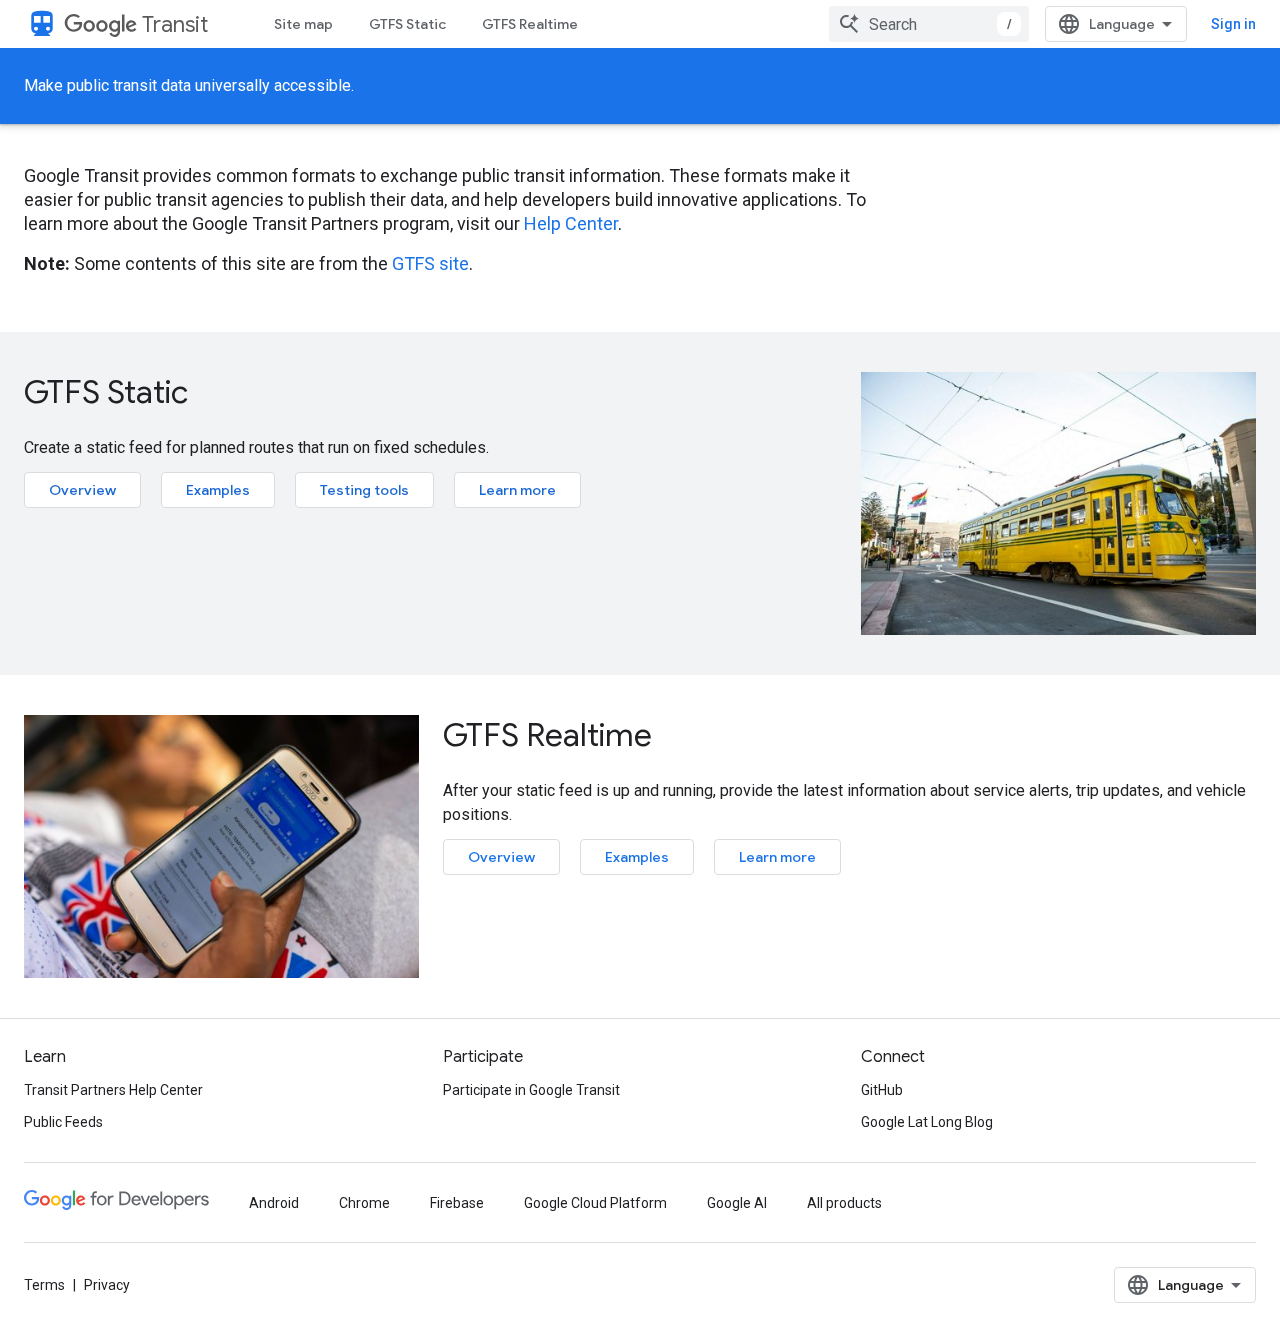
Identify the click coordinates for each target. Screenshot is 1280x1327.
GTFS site (430, 263)
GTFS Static (407, 24)
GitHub (882, 1090)
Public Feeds (63, 1122)
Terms (44, 1285)
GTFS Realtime (530, 24)
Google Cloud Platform (595, 1203)
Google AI (737, 1203)
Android (274, 1203)
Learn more (517, 490)
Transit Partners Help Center (113, 1090)
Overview (82, 490)
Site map (303, 24)
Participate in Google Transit (531, 1090)
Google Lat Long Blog (927, 1122)
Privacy (107, 1285)
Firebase (457, 1203)
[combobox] (929, 24)
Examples (218, 490)
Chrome (364, 1203)
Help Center (571, 223)
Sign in (1233, 24)
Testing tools (364, 490)
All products (844, 1203)
